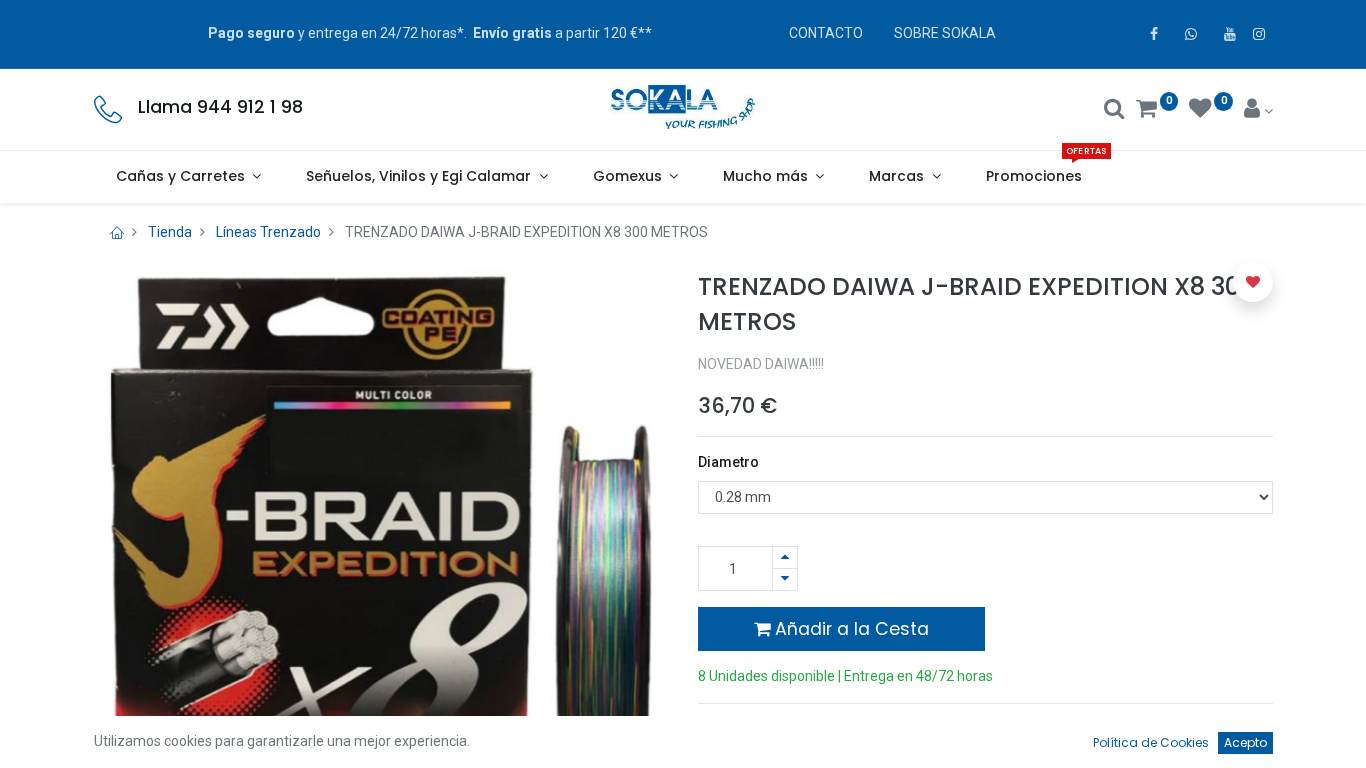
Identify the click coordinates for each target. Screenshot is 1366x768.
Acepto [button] (1245, 742)
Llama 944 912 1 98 (220, 107)
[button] (1253, 282)
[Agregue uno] (785, 557)
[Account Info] (1258, 111)
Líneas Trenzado (268, 232)
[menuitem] (1033, 177)
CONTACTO (826, 33)
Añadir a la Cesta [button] (849, 629)
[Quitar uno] (785, 579)
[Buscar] (1114, 111)
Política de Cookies (1151, 742)
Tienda (170, 232)
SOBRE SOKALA (945, 33)
